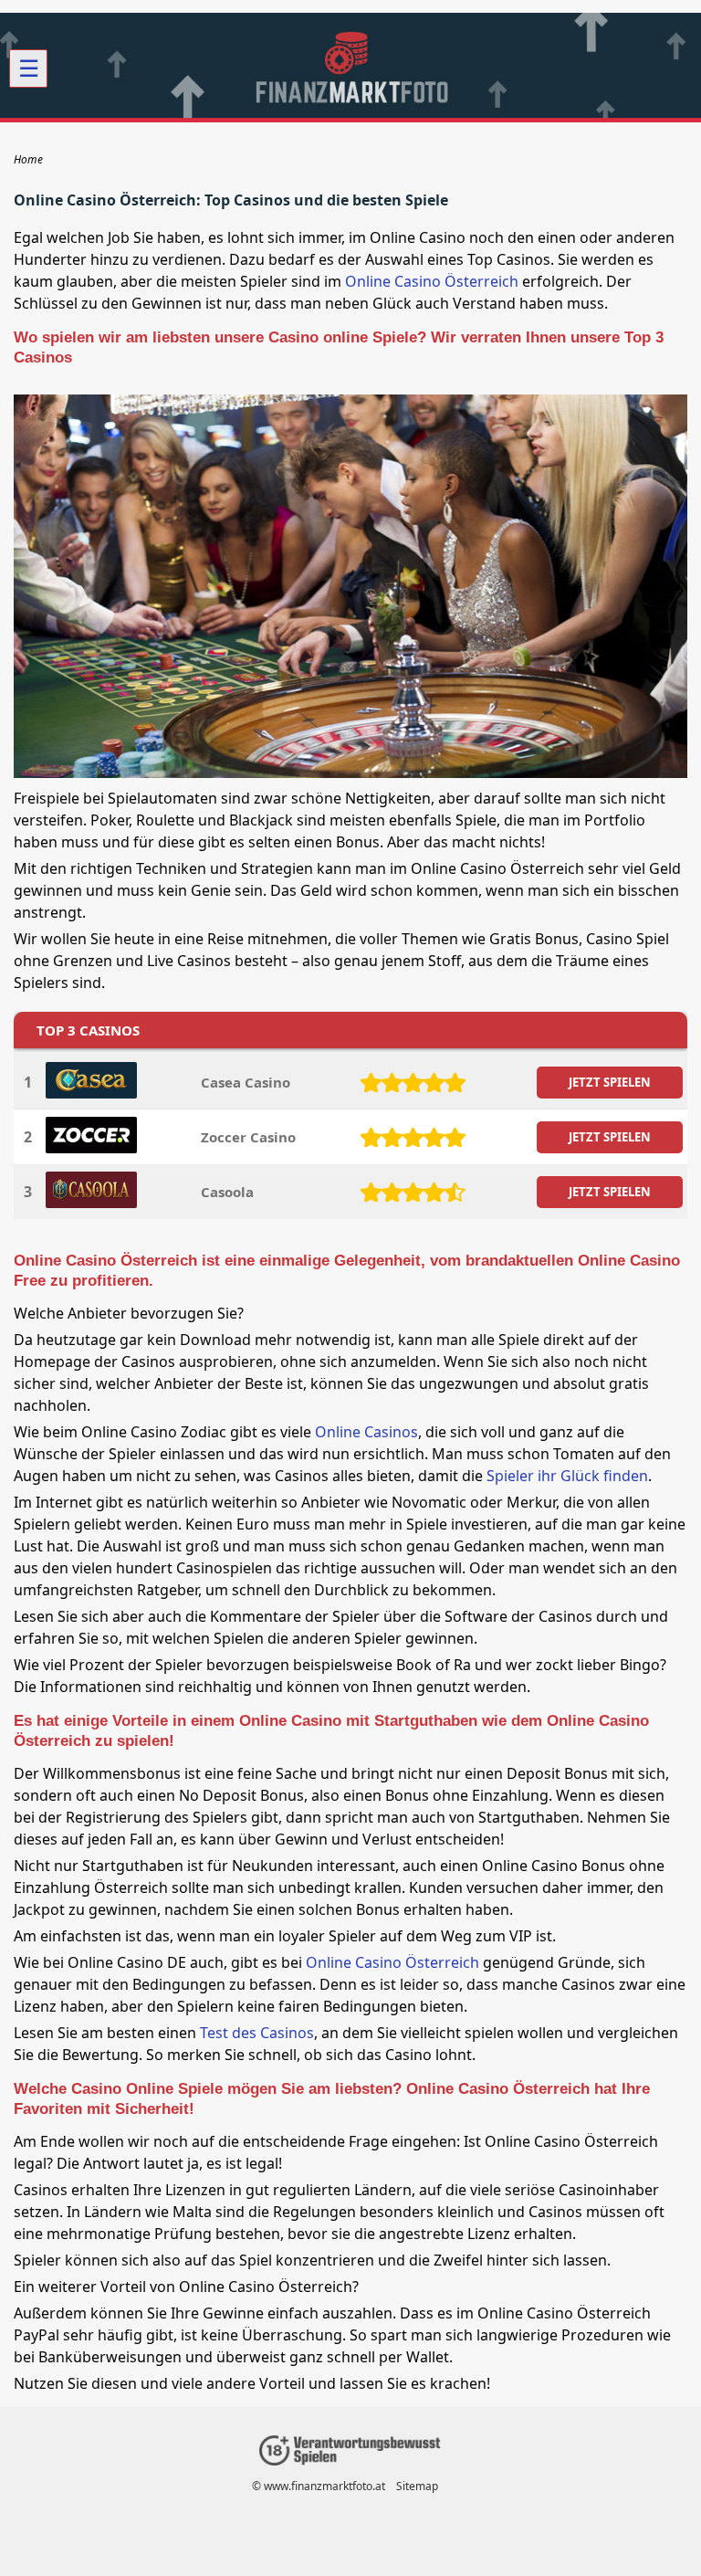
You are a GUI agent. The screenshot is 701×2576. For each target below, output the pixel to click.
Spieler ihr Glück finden (567, 1476)
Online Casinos (366, 1432)
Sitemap (417, 2486)
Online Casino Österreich (432, 281)
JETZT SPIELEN (610, 1082)
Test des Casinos (257, 2033)
